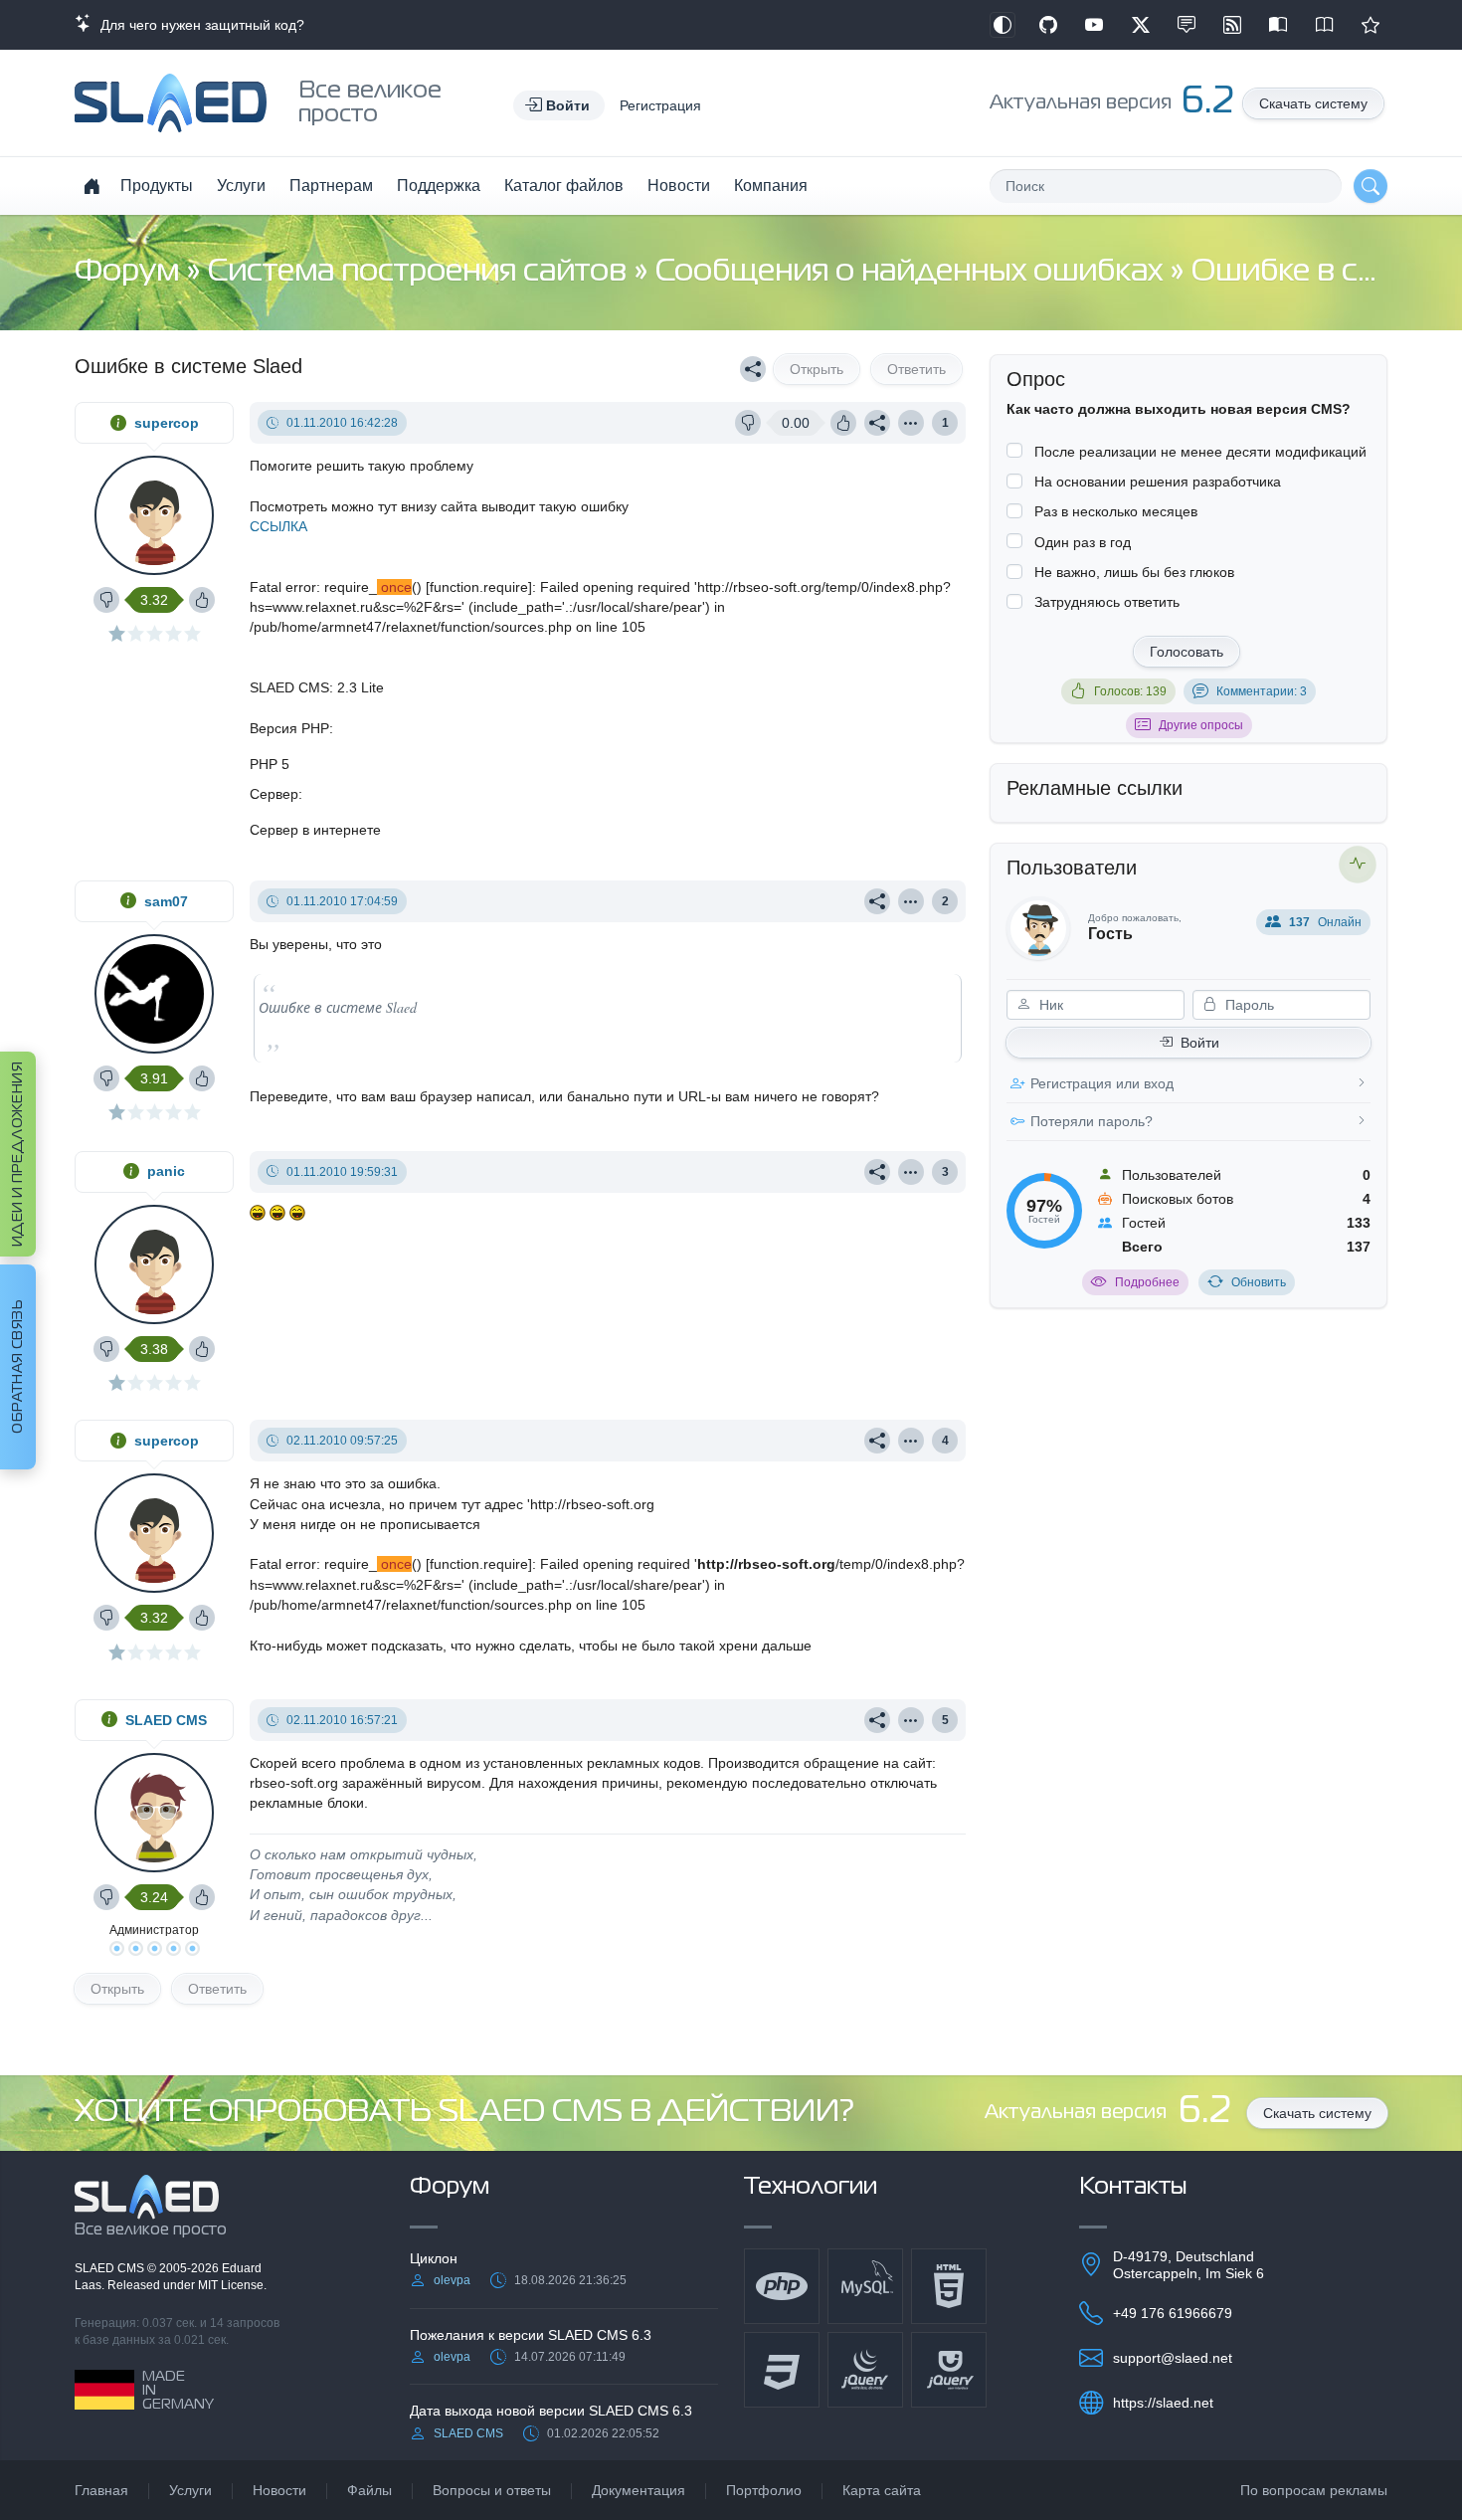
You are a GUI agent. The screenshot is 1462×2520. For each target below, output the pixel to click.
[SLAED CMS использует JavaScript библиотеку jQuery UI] (949, 2370)
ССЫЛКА (278, 526)
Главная (101, 2490)
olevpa (452, 2280)
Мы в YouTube (1094, 25)
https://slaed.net (1163, 2403)
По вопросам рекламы (1314, 2490)
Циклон (434, 2258)
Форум (130, 272)
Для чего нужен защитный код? (198, 25)
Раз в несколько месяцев (1116, 511)
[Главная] (91, 186)
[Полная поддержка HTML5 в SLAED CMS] (949, 2286)
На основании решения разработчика (1158, 482)
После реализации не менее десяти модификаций (1200, 452)
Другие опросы (1201, 725)
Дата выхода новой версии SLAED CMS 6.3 (551, 2411)
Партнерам (331, 186)
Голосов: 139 (1130, 691)
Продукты (157, 186)
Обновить (1259, 1282)
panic (166, 1171)
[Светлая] (1003, 25)
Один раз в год (1083, 542)
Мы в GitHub (1048, 25)
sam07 (166, 901)
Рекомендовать (1371, 25)
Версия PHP (289, 728)
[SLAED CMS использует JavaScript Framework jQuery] (865, 2370)
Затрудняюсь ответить (1107, 602)
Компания (771, 186)
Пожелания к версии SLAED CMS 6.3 (531, 2335)
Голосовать (1187, 652)
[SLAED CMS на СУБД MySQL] (865, 2286)
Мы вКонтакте (1187, 25)
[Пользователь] (911, 423)
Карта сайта (882, 2490)
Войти (1200, 1043)
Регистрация (660, 105)
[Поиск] (1371, 186)
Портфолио (764, 2490)
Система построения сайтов (421, 272)
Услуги (241, 186)
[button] (559, 105)
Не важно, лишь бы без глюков (1134, 572)
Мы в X (1141, 25)
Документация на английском (1325, 25)
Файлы (369, 2490)
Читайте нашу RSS (1232, 25)
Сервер (274, 794)
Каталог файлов (564, 186)
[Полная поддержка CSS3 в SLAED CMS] (782, 2370)
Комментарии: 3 (1262, 691)
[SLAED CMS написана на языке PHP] (782, 2286)
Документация (639, 2490)
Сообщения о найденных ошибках (913, 272)
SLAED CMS (166, 1720)
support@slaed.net (1173, 2358)
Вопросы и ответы (492, 2490)
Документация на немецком (1278, 25)
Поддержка (439, 186)
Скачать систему (1313, 103)
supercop (167, 423)
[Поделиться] (753, 369)
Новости (679, 186)
